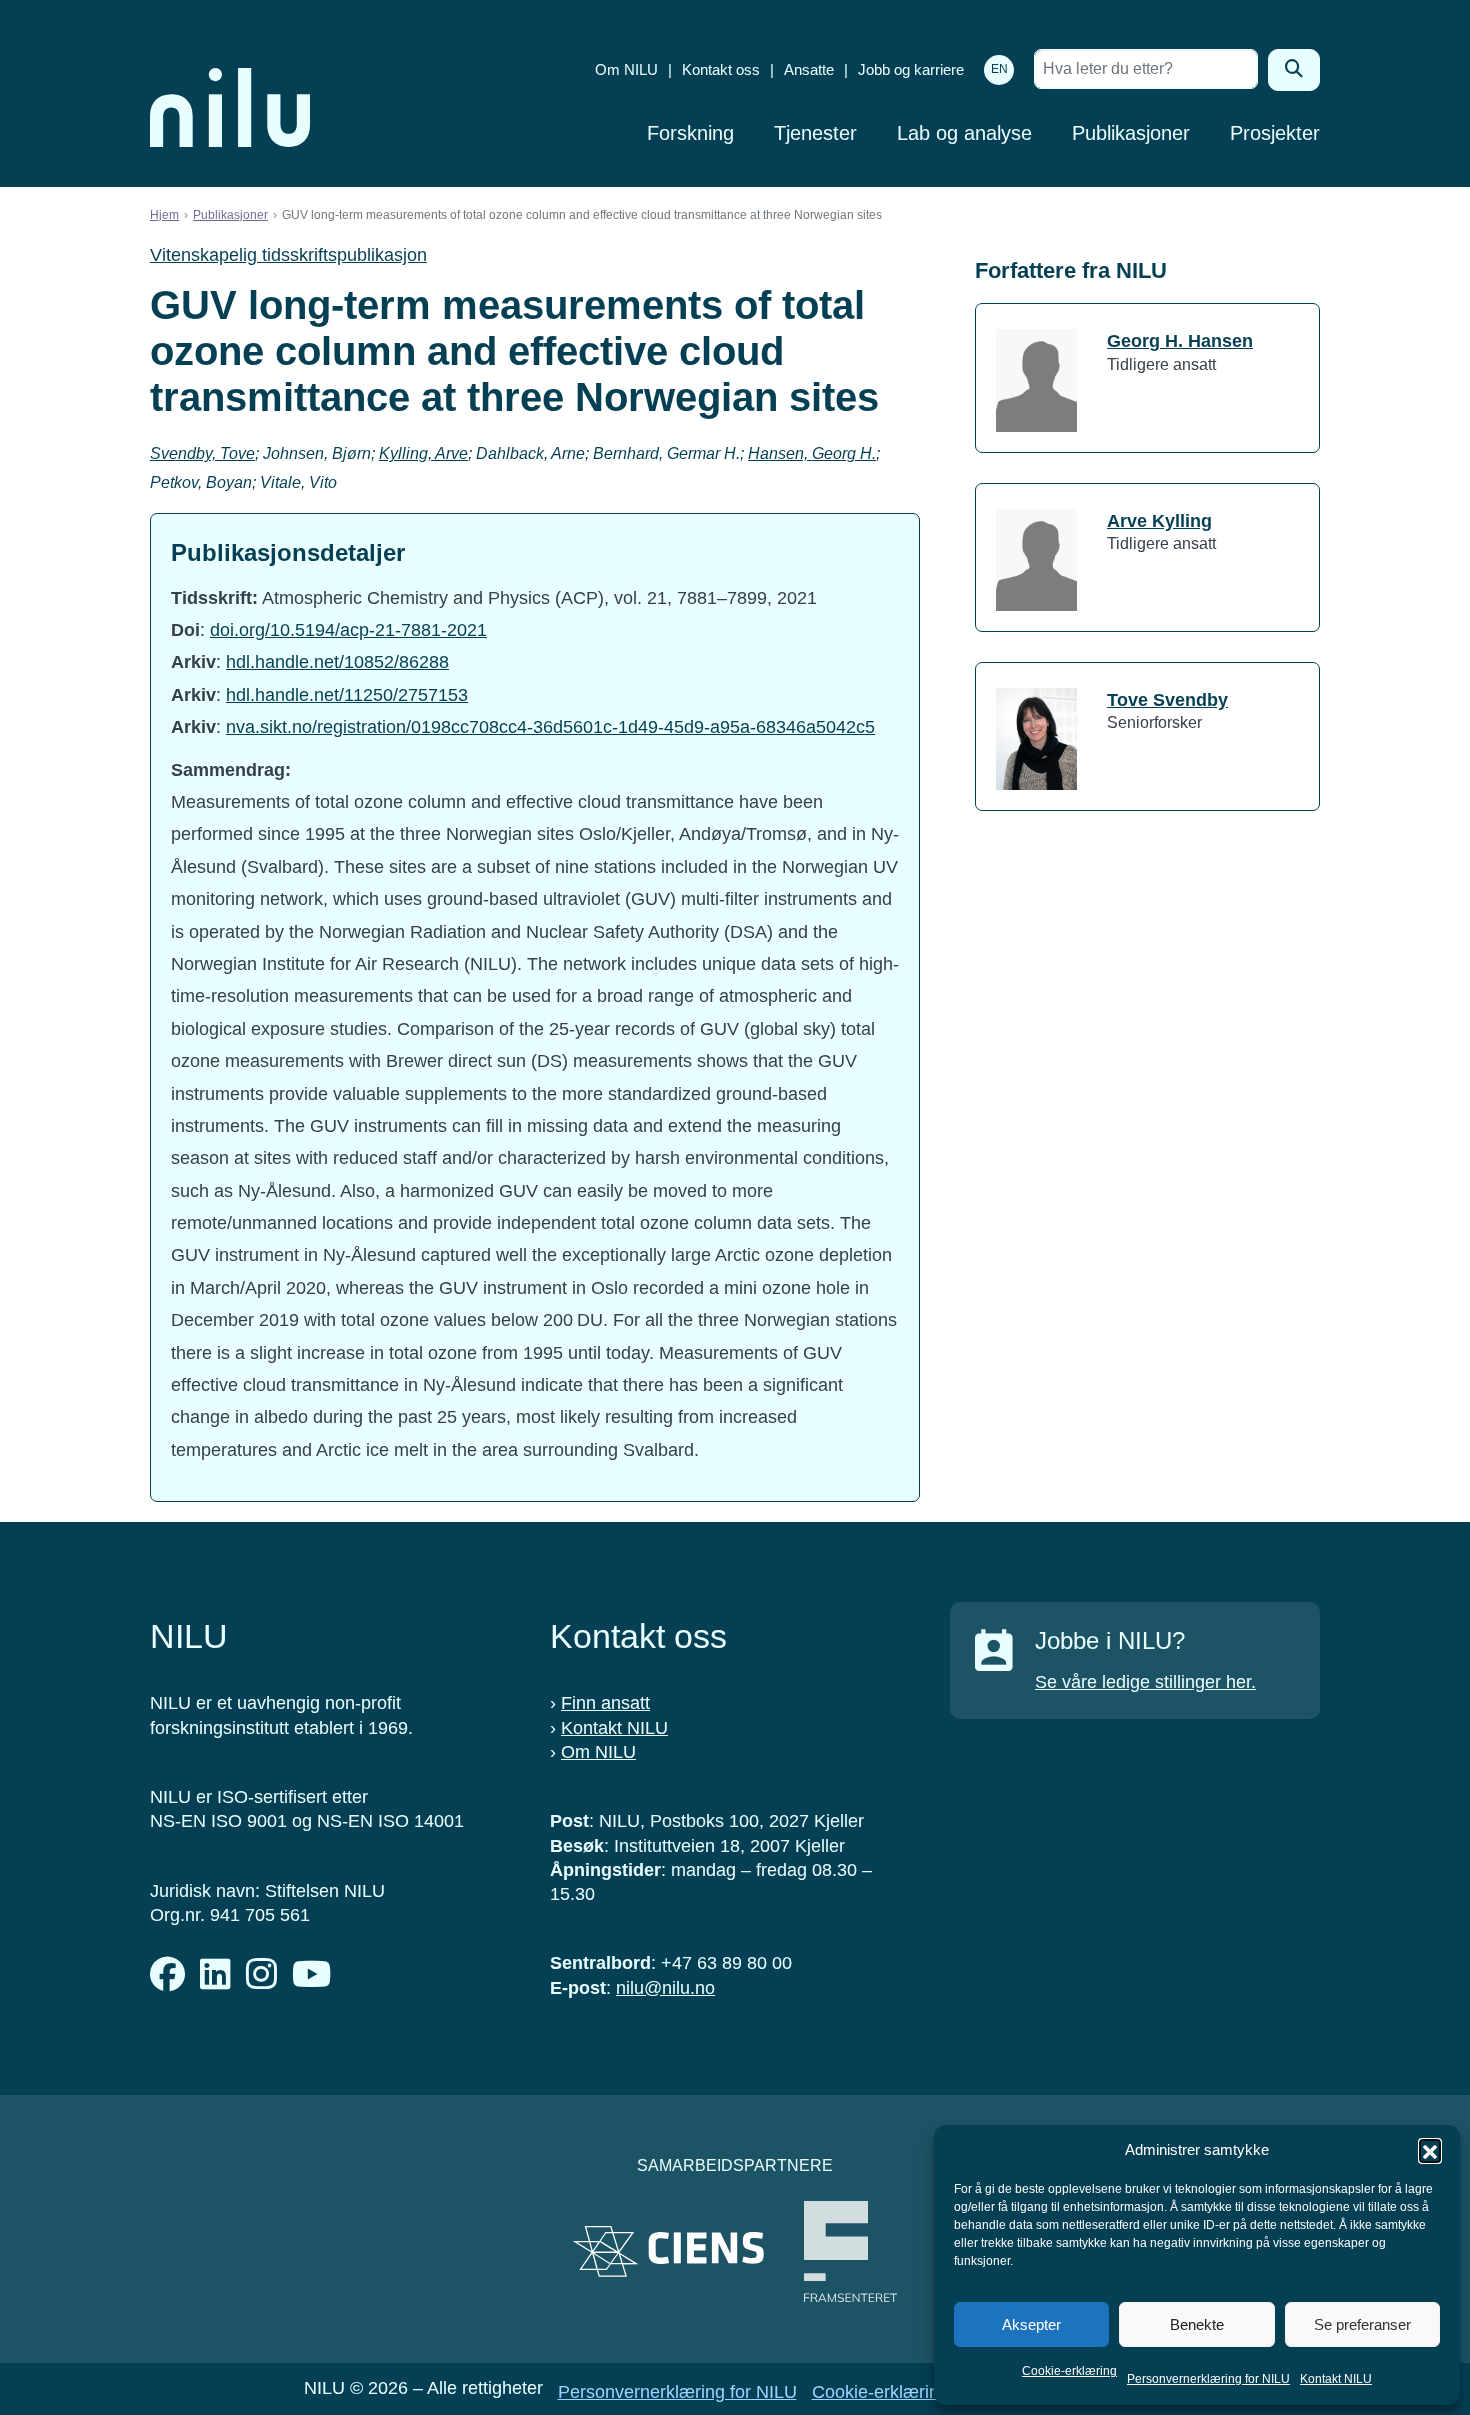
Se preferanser (1362, 2324)
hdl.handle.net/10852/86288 (337, 662)
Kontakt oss (721, 69)
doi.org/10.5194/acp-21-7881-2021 (348, 630)
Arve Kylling (1159, 521)
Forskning (690, 133)
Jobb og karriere (911, 69)
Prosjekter (1275, 133)
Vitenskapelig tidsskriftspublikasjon (288, 255)
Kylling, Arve (423, 453)
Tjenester (815, 133)
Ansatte (809, 69)
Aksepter (1031, 2324)
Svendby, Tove (202, 453)
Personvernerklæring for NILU (1208, 2379)
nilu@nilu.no (665, 1988)
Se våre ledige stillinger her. (1145, 1682)
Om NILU (626, 69)
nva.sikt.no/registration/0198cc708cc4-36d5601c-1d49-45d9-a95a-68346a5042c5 (550, 727)
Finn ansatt (605, 1703)
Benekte (1197, 2324)
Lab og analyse (964, 133)
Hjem (164, 215)
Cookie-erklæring (1069, 2371)
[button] (1430, 2150)
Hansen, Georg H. (812, 453)
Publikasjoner (1131, 133)
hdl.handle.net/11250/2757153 (347, 695)
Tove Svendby (1167, 700)
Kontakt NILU (1336, 2379)
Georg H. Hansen (1180, 341)
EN (999, 69)
